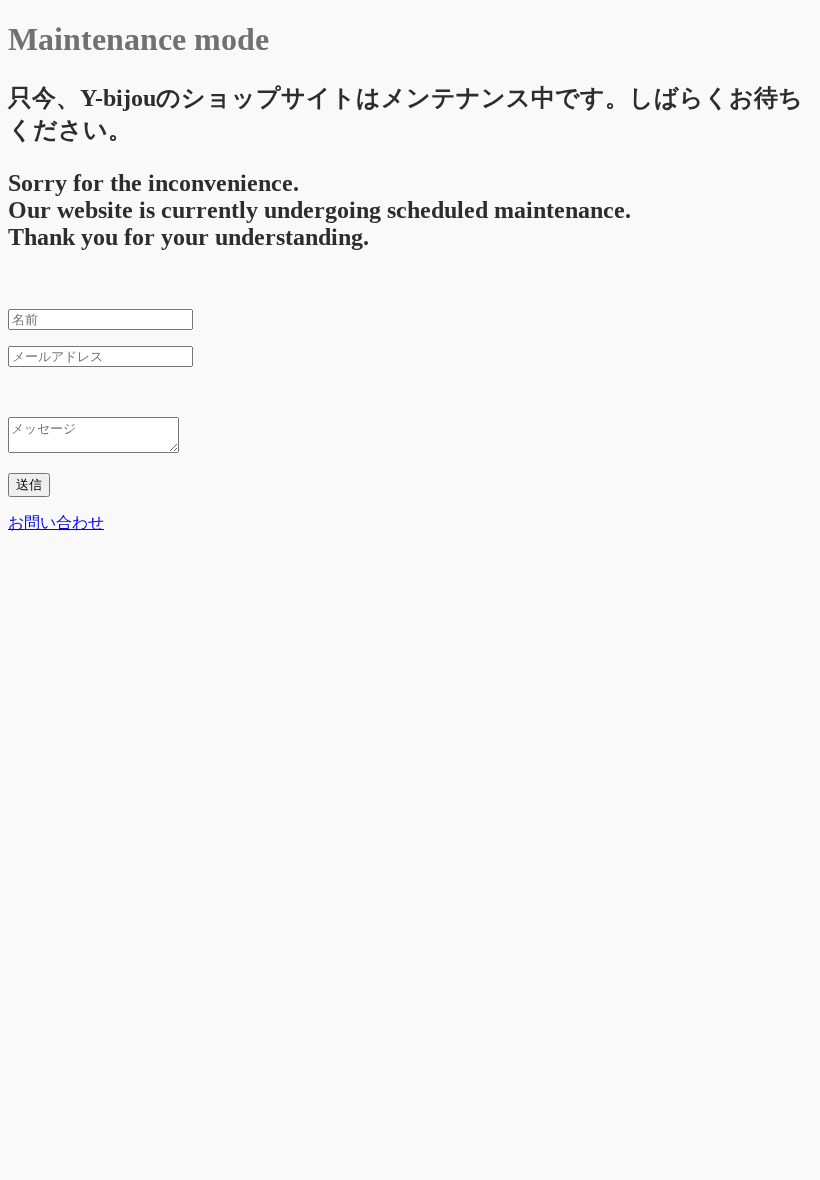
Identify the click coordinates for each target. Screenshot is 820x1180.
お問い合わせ (56, 522)
